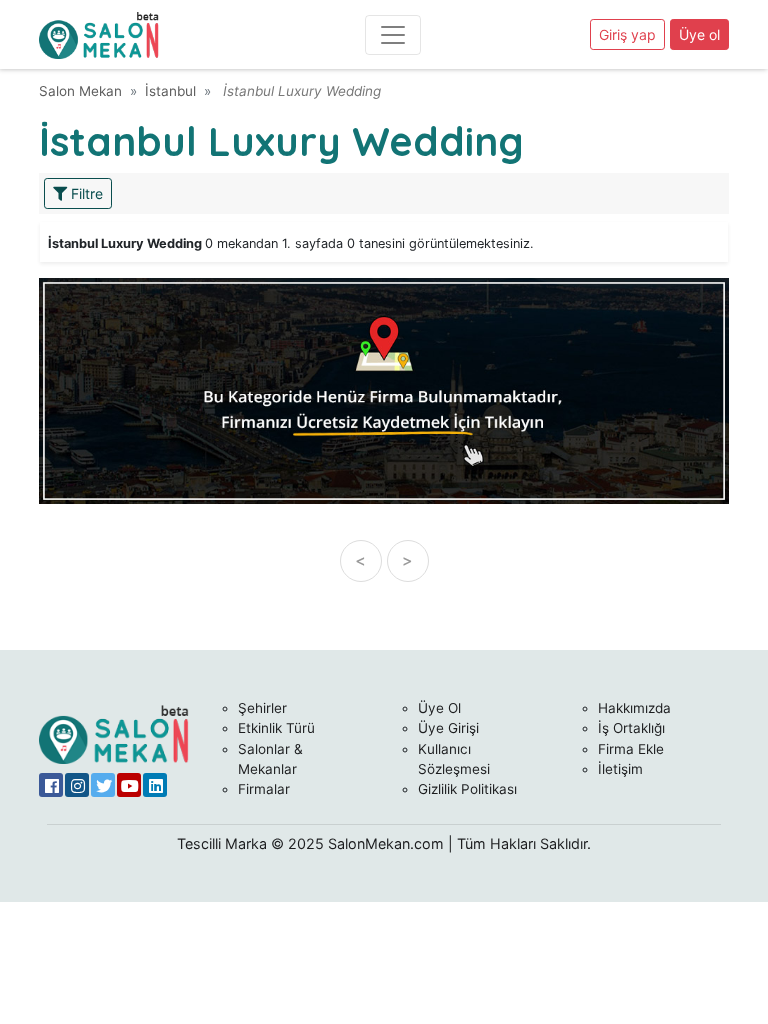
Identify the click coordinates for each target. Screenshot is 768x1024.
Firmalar (264, 789)
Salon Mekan (80, 91)
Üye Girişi (448, 728)
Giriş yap (627, 34)
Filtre (85, 193)
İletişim (620, 769)
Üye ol (699, 34)
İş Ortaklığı (631, 728)
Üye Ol (439, 708)
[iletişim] (384, 389)
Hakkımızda (634, 708)
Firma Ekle (631, 749)
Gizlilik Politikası (467, 789)
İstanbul (170, 91)
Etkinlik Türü (276, 728)
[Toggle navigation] (393, 35)
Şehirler (262, 708)
